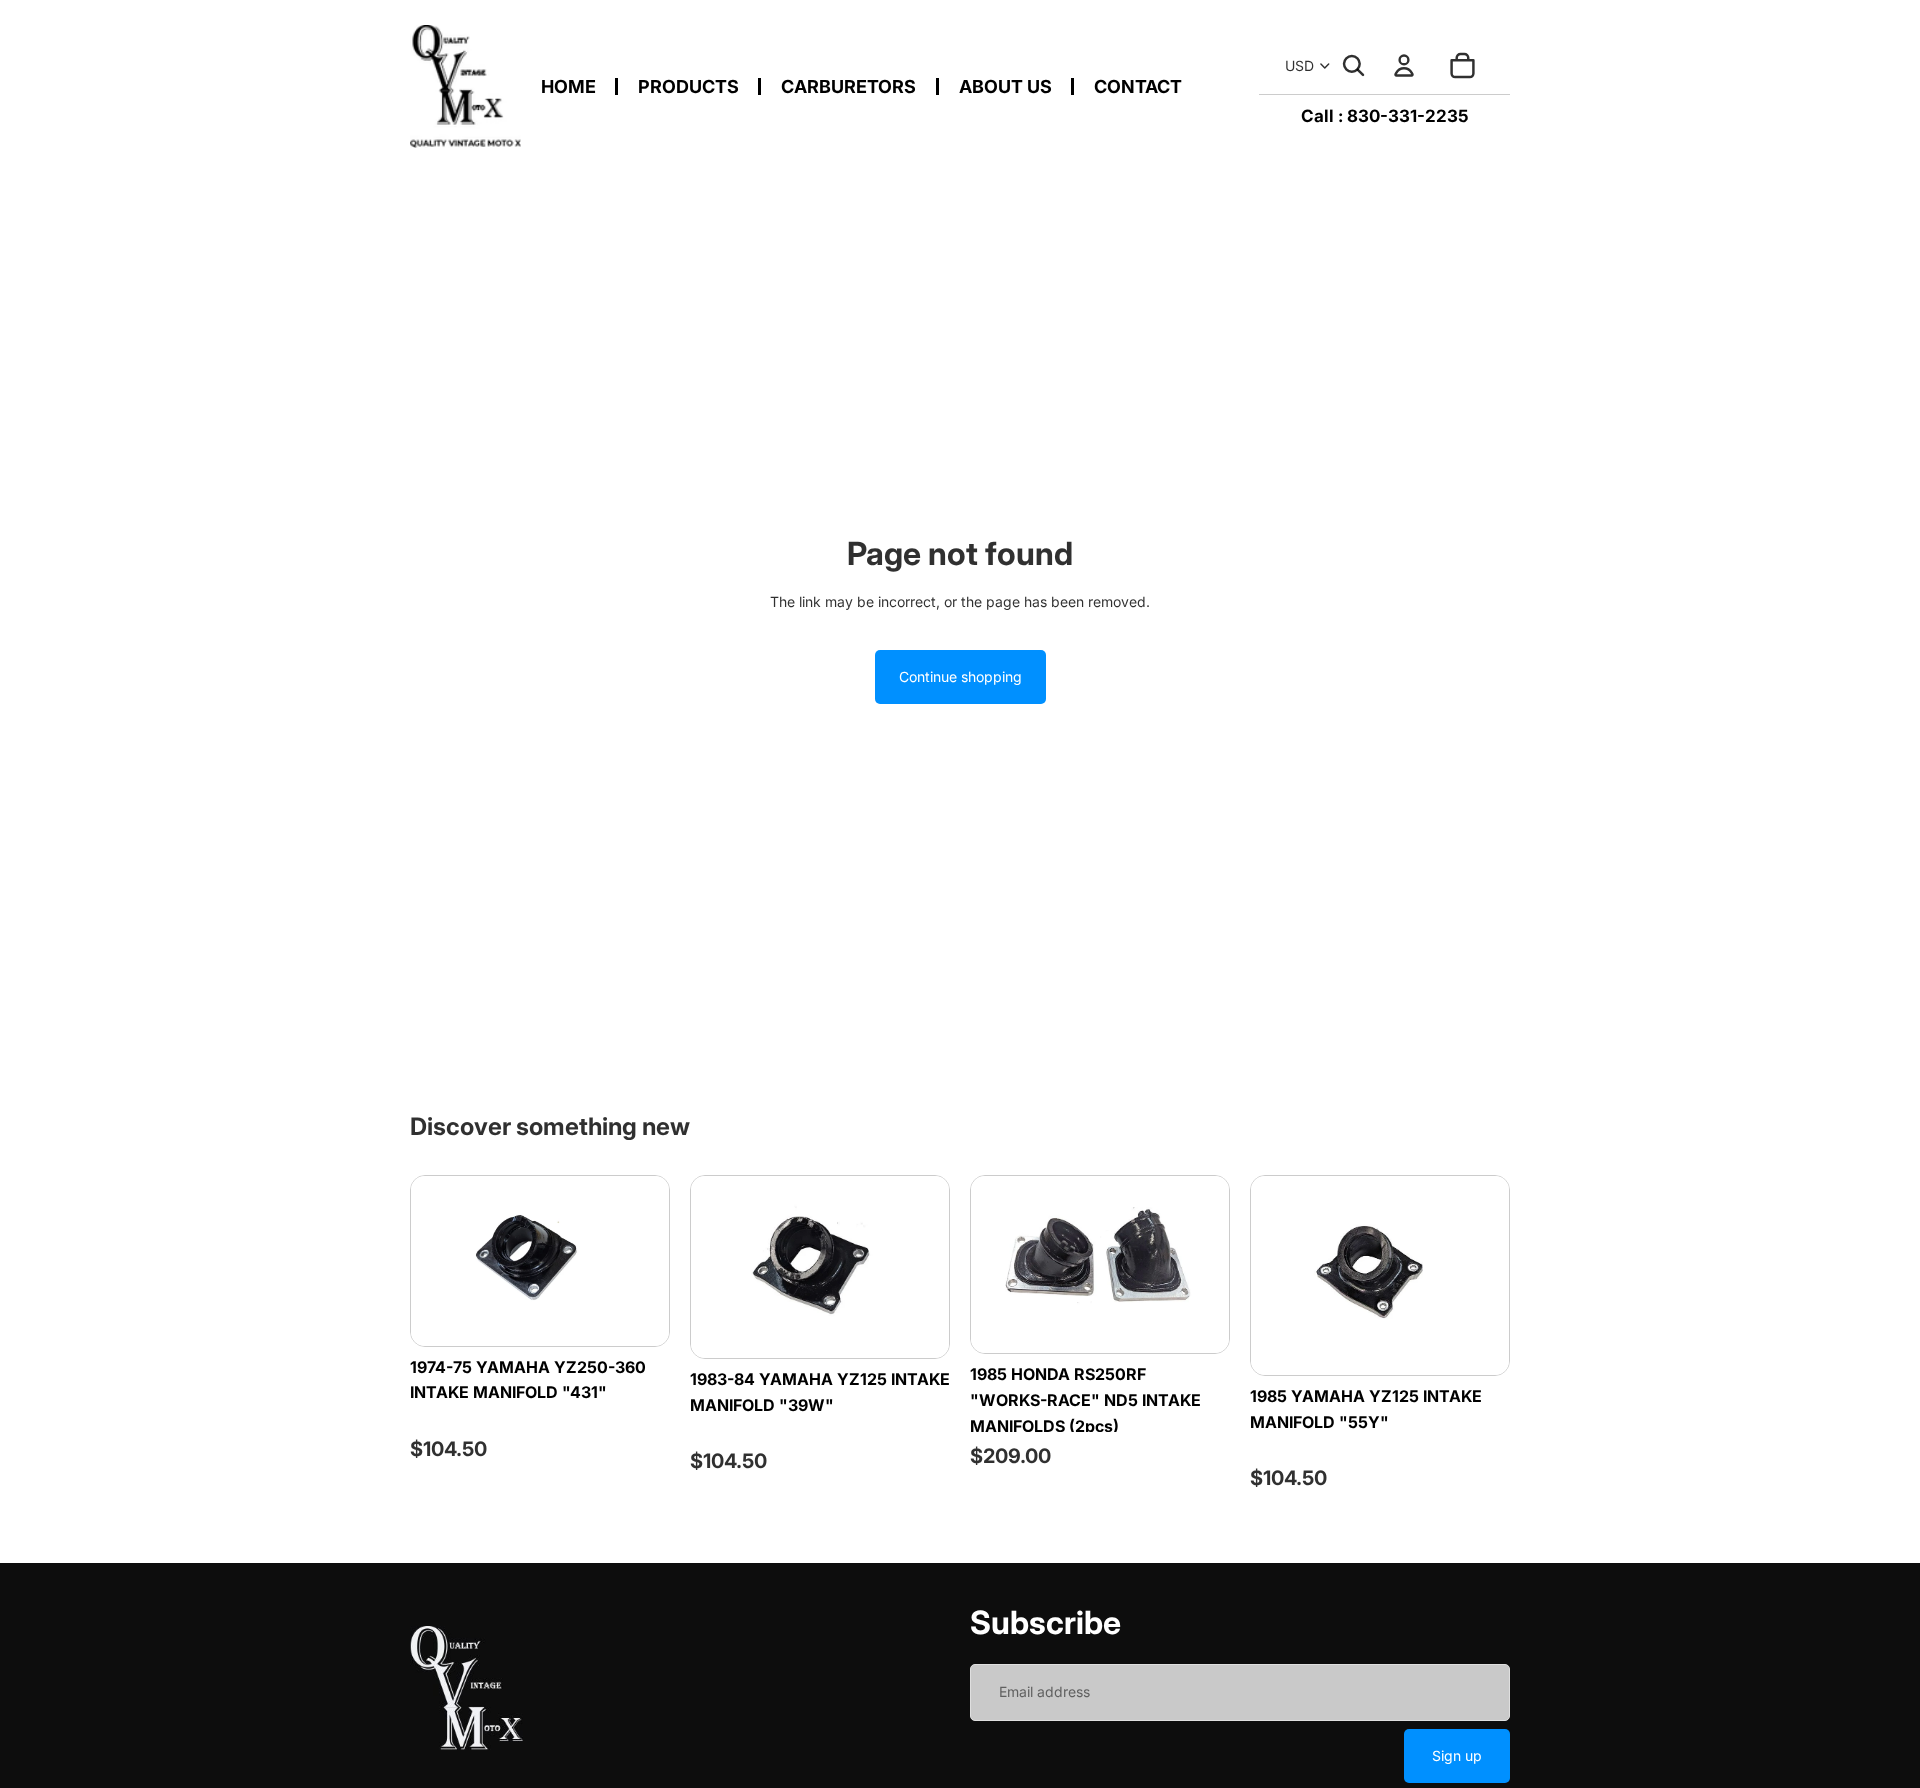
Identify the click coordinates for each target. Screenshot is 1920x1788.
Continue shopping (960, 676)
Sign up (1457, 1755)
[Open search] (1354, 66)
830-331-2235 (1408, 116)
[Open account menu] (1404, 66)
